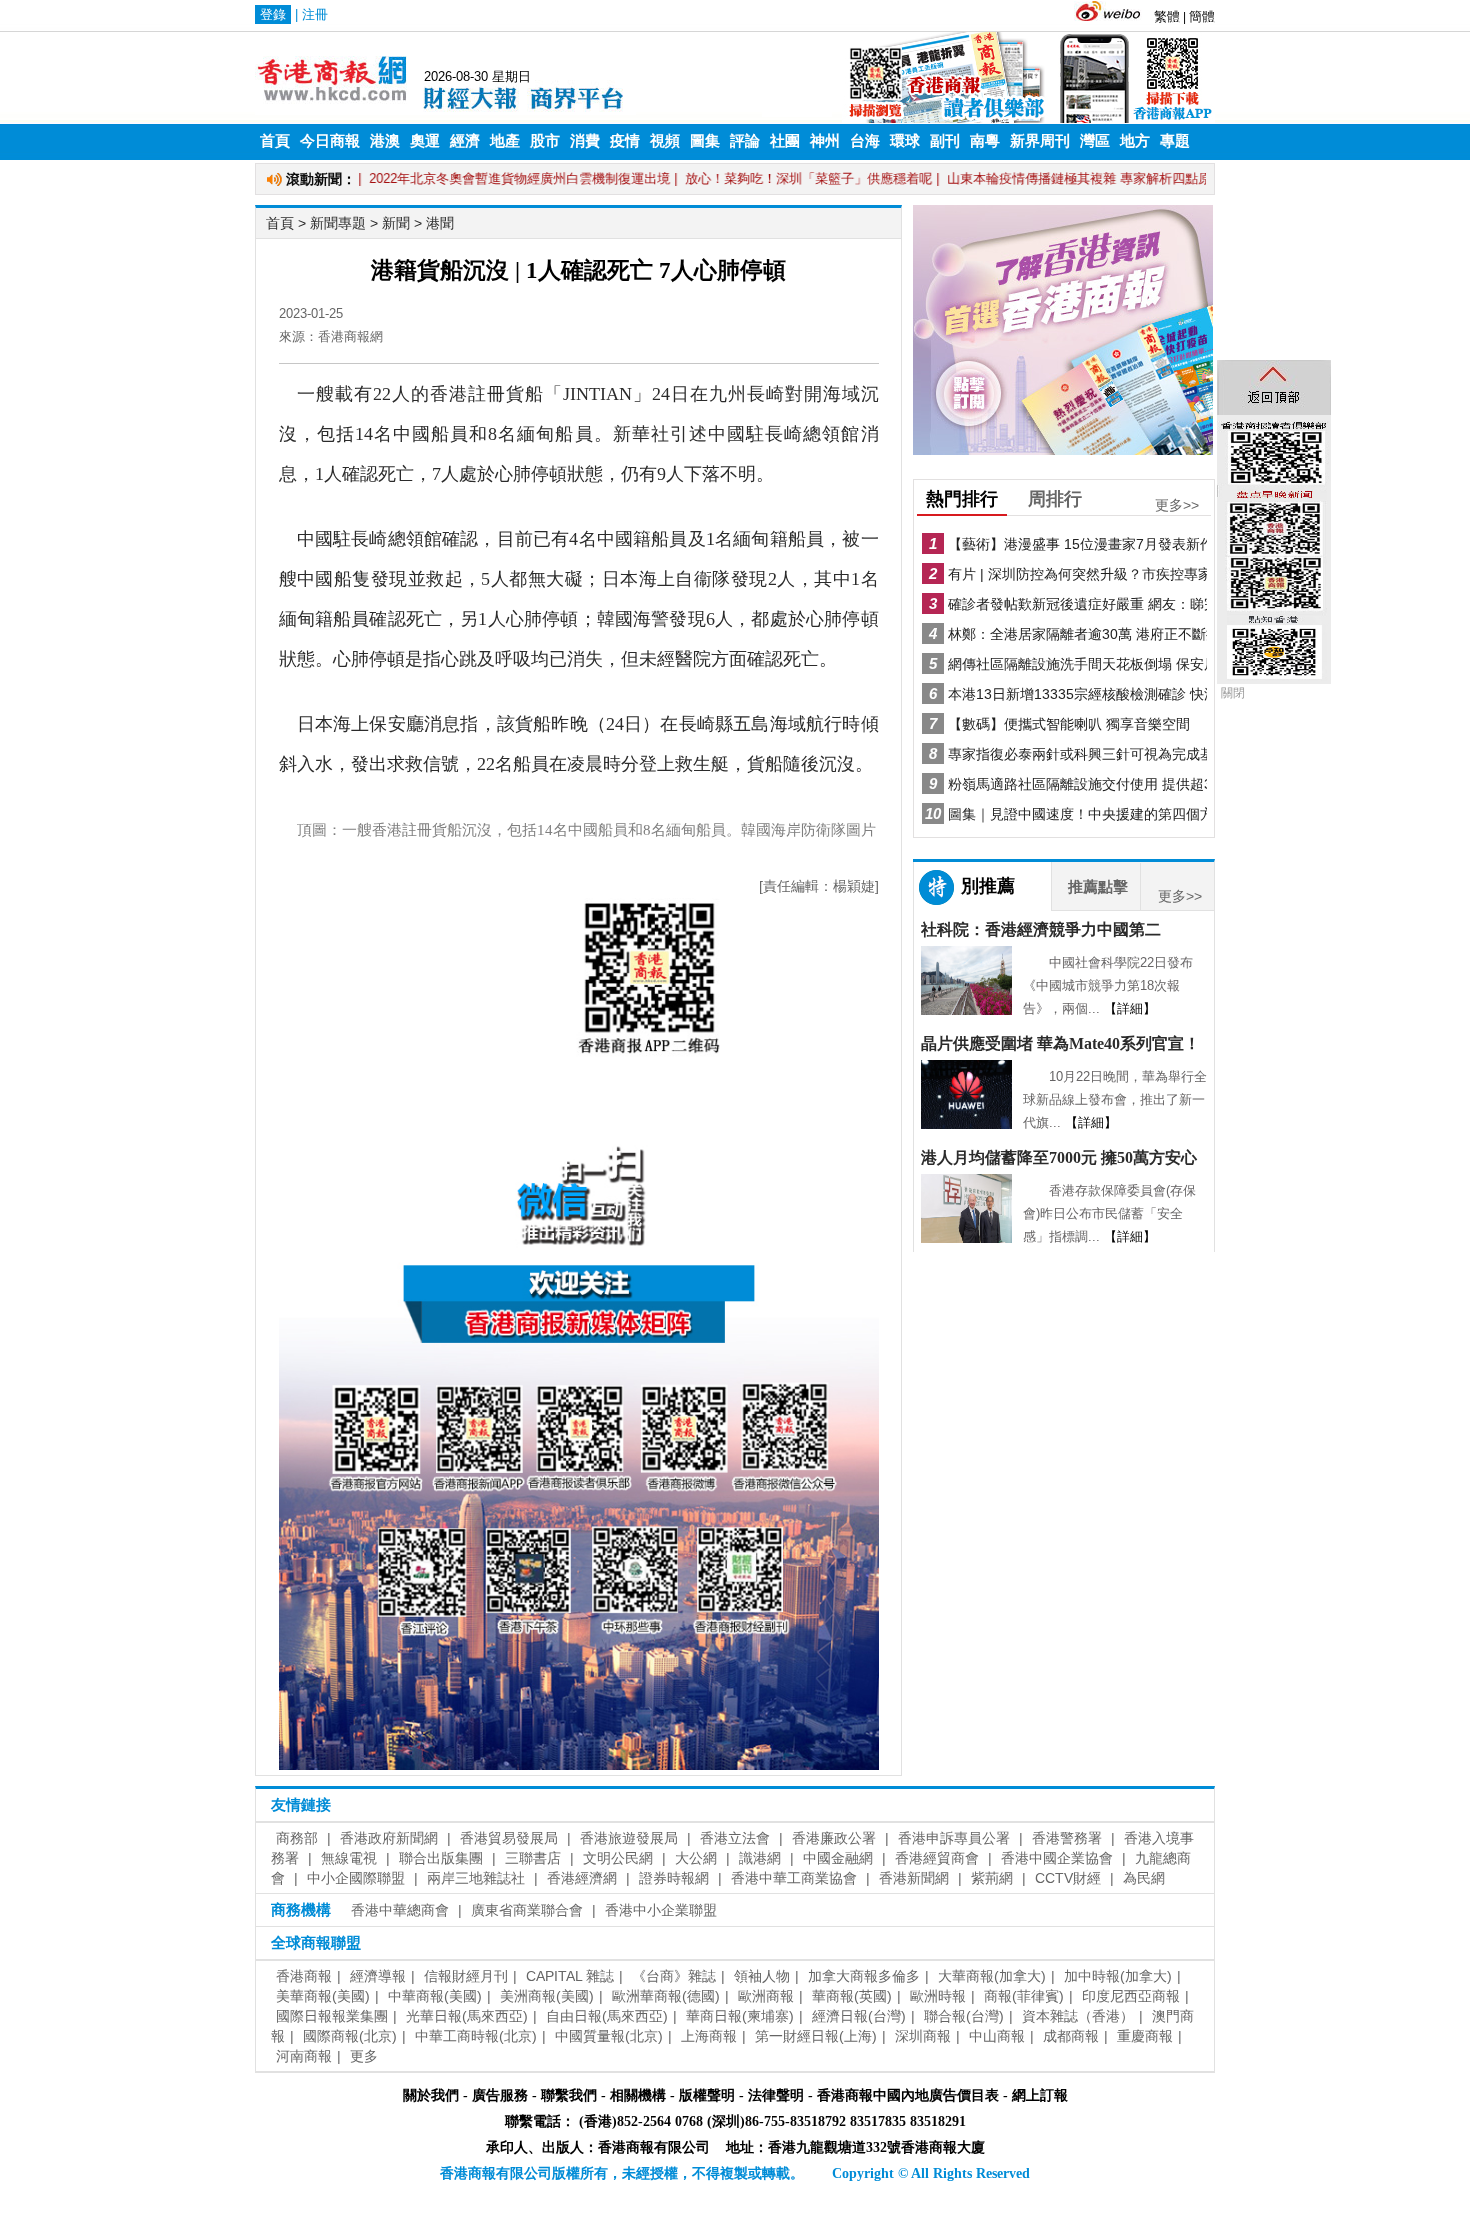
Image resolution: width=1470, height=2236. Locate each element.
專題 (1175, 141)
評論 (745, 141)
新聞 (396, 223)
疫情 (625, 141)
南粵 (985, 141)
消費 (585, 141)
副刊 (945, 141)
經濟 (465, 141)
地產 (505, 141)
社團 (785, 141)
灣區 (1095, 141)
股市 (545, 141)
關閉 (1233, 693)
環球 (905, 141)
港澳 (385, 141)
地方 (1135, 141)
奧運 (425, 141)
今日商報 (330, 141)
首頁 (275, 141)
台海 (865, 141)
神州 (825, 141)
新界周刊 (1040, 141)
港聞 (440, 223)
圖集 (705, 141)
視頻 (665, 141)
